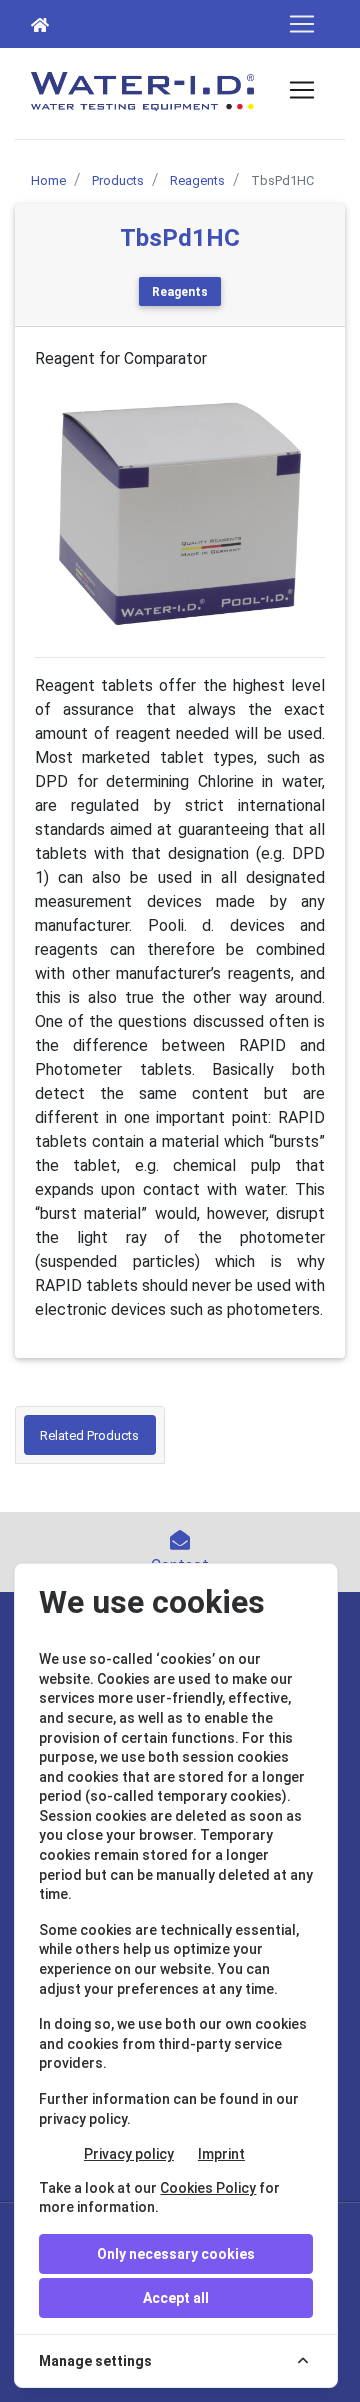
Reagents (180, 292)
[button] (57, 514)
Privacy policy (129, 2154)
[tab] (90, 1435)
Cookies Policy (208, 2188)
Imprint (221, 2154)
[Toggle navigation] (302, 24)
